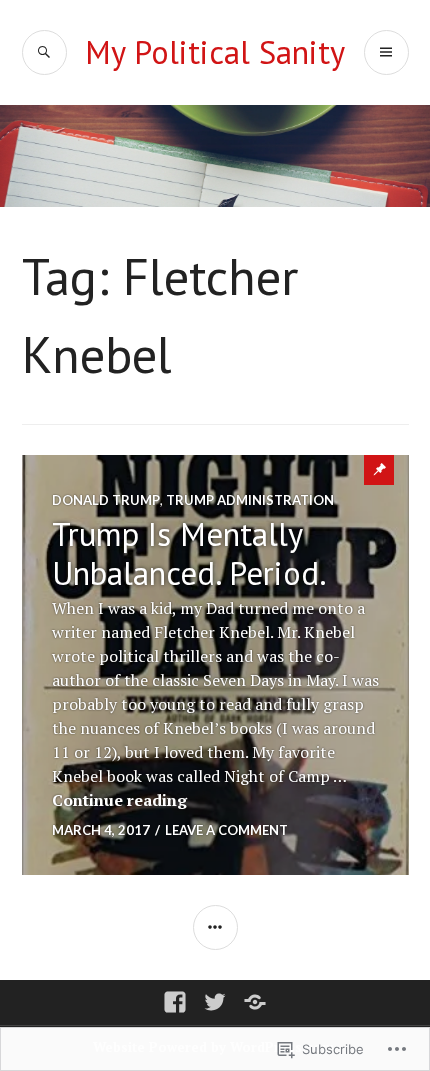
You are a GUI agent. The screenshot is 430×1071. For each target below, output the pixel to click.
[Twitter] (215, 1002)
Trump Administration (250, 500)
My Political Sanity (215, 52)
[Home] (255, 1002)
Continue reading (119, 800)
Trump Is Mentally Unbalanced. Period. (189, 553)
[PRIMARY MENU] (386, 52)
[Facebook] (175, 1002)
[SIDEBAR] (215, 927)
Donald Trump (106, 500)
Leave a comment (226, 830)
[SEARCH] (44, 52)
